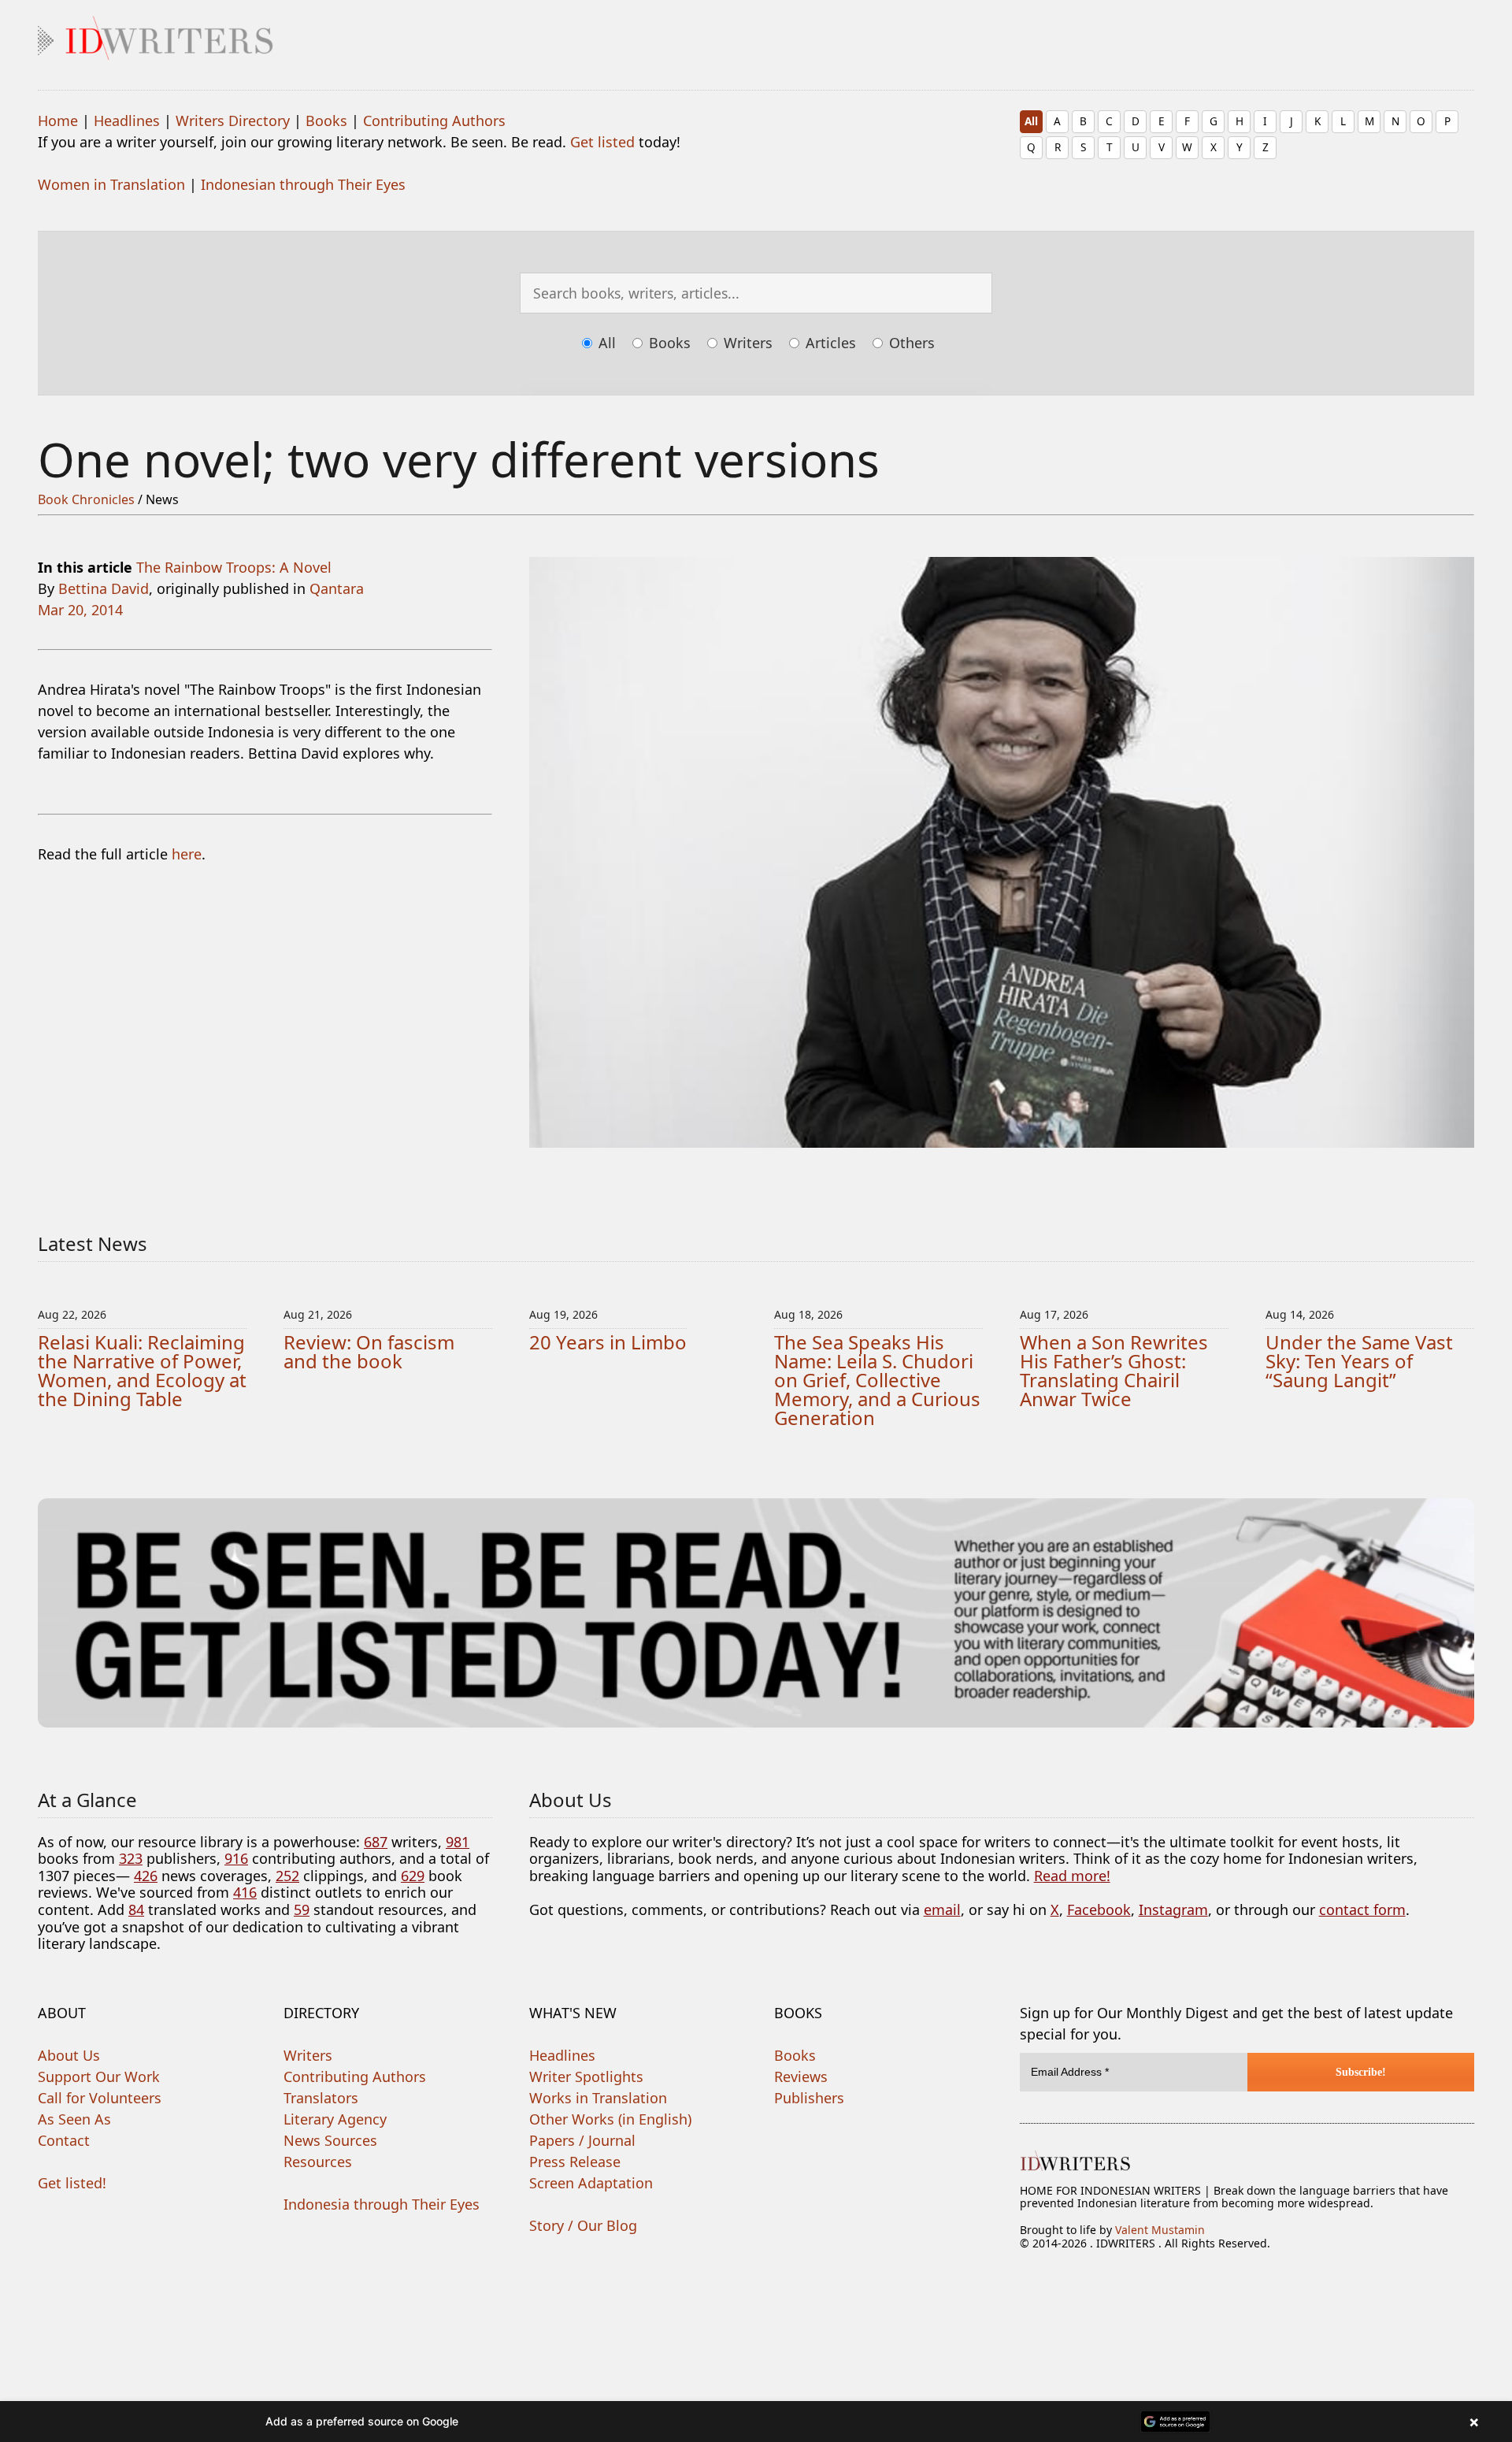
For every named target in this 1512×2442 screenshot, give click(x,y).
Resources (318, 2162)
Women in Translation (111, 184)
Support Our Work (99, 2076)
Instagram (1173, 1909)
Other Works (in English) (610, 2119)
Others (910, 343)
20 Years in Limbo (608, 1342)
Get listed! (72, 2183)
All (1031, 121)
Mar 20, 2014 (80, 610)
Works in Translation (598, 2098)
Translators (321, 2098)
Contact (64, 2140)
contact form (1362, 1909)
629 (413, 1876)
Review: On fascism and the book (369, 1351)
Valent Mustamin (1160, 2230)
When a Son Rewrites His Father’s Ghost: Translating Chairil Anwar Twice (1114, 1370)
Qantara (337, 588)
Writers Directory (233, 121)
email (942, 1909)
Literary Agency (335, 2119)
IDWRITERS (756, 35)
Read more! (1072, 1876)
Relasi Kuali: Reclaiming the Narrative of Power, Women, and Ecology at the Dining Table (142, 1370)
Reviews (801, 2076)
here (187, 854)
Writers (746, 343)
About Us (69, 2055)
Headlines (127, 121)
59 (302, 1909)
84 (136, 1909)
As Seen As (74, 2119)
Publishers (809, 2098)
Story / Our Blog (583, 2225)
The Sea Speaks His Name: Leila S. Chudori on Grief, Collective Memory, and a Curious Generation (877, 1380)
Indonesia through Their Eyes (382, 2204)
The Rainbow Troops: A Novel (234, 567)
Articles (829, 343)
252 (287, 1876)
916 (236, 1858)
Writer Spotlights (586, 2076)
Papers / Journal (582, 2140)
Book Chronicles (86, 499)
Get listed (602, 142)
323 (131, 1858)
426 (146, 1876)
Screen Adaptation (591, 2183)
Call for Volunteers (100, 2098)
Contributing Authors (434, 121)
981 (458, 1842)
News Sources (330, 2140)
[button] (756, 2422)
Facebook (1099, 1909)
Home (58, 121)
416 (245, 1892)
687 (376, 1842)
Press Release (575, 2162)
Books (326, 121)
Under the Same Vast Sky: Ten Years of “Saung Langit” (1359, 1361)
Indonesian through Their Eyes (303, 184)
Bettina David (104, 588)
